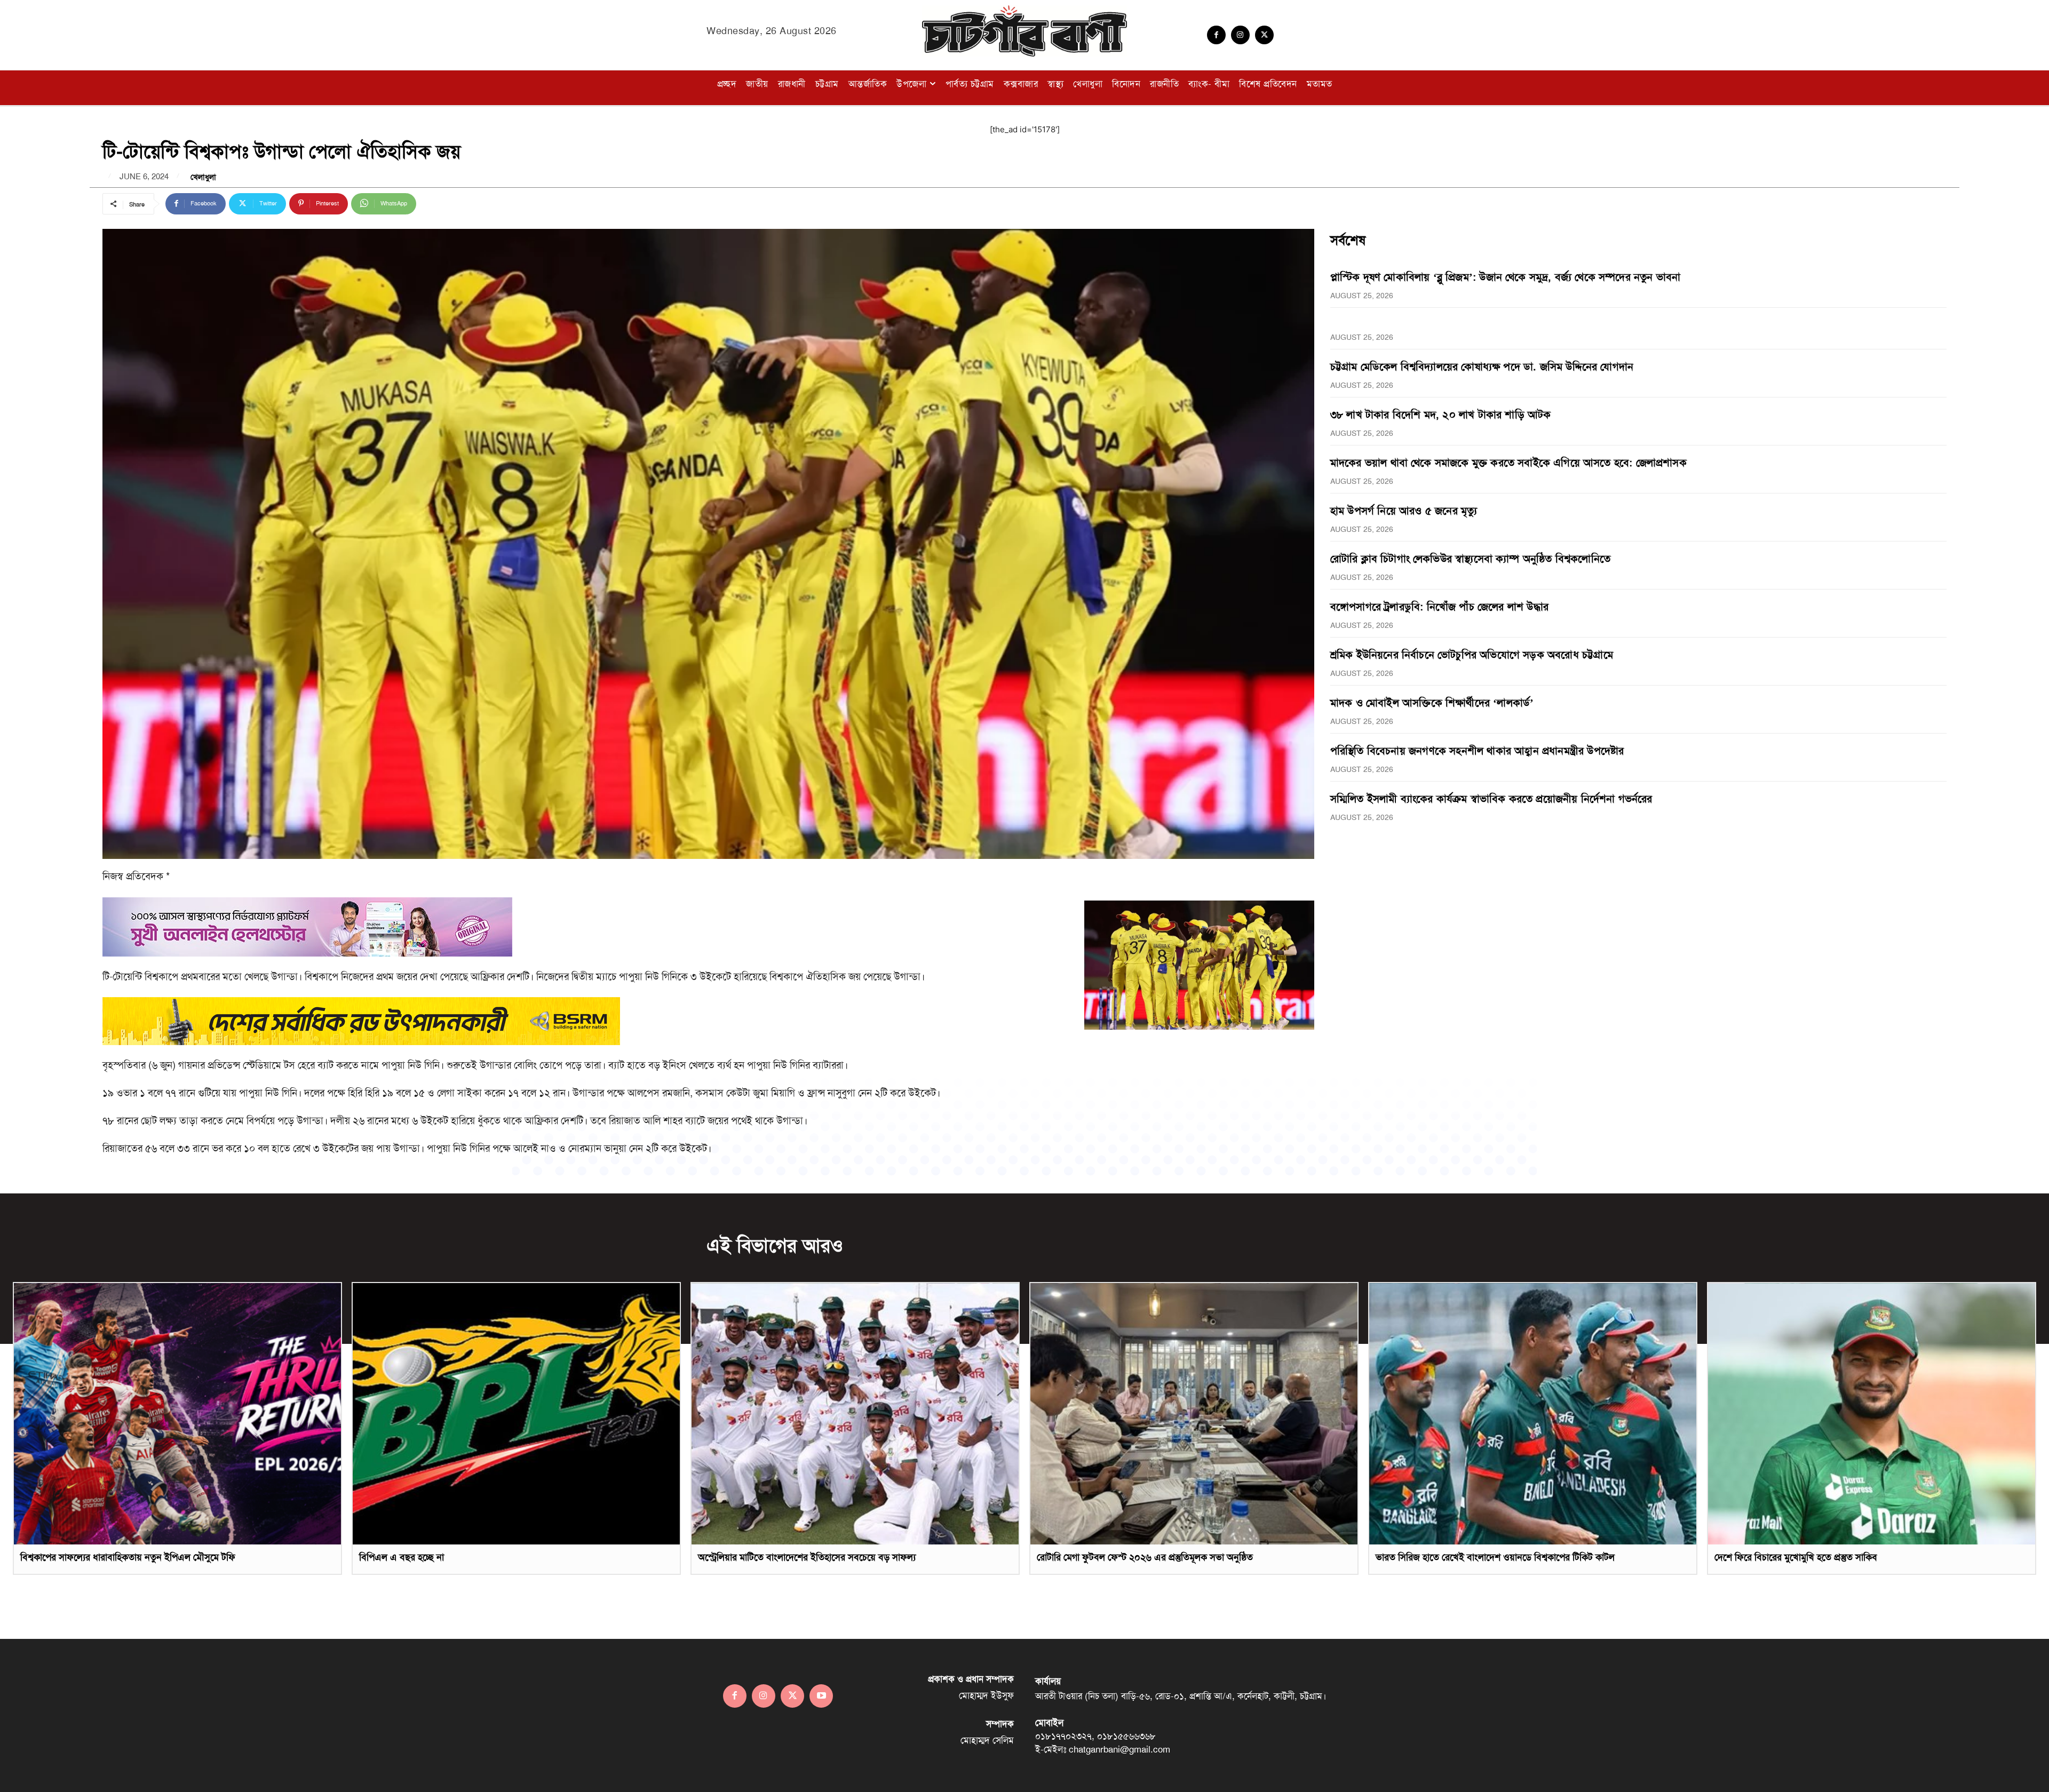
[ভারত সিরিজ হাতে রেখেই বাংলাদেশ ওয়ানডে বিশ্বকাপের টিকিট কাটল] (1533, 1414)
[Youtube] (821, 1696)
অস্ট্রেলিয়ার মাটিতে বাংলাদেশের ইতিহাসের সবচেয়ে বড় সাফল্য (807, 1557)
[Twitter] (1264, 35)
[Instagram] (1240, 35)
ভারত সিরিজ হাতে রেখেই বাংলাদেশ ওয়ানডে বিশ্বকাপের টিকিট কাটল (1495, 1557)
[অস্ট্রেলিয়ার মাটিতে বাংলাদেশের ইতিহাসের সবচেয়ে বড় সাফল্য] (855, 1414)
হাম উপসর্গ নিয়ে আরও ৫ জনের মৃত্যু (1404, 511)
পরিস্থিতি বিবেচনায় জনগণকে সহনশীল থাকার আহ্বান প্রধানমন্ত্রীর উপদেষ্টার (1477, 751)
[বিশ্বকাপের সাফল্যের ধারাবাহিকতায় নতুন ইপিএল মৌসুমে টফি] (177, 1414)
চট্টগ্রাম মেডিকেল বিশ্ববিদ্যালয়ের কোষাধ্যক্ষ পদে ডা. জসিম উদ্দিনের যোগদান (1482, 367)
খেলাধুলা (203, 177)
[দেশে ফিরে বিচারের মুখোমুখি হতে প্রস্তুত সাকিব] (1872, 1414)
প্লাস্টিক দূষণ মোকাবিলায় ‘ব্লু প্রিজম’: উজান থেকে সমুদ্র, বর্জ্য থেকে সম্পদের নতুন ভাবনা (1506, 277)
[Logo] (1024, 31)
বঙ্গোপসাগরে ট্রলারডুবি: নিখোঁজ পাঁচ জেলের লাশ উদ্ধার (1439, 607)
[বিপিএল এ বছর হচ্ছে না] (516, 1414)
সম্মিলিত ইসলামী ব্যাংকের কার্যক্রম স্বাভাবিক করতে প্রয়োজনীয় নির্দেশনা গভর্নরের (1491, 799)
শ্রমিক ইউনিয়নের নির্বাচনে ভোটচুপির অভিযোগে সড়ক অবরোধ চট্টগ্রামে (1472, 655)
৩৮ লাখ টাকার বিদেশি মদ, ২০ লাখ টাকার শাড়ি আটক (1441, 415)
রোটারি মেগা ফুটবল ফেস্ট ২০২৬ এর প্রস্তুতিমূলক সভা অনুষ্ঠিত (1145, 1557)
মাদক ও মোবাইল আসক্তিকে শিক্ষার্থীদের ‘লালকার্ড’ (1432, 703)
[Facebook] (1216, 35)
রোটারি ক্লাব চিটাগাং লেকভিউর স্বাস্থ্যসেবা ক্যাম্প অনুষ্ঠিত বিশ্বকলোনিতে (1470, 559)
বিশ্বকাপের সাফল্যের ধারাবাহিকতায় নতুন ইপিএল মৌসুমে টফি (128, 1557)
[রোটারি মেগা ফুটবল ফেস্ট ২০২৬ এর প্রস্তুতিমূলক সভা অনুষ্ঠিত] (1194, 1414)
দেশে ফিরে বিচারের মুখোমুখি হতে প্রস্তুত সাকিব (1796, 1557)
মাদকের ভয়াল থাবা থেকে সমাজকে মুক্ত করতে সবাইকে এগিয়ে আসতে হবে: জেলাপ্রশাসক (1508, 463)
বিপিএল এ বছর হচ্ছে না (402, 1557)
